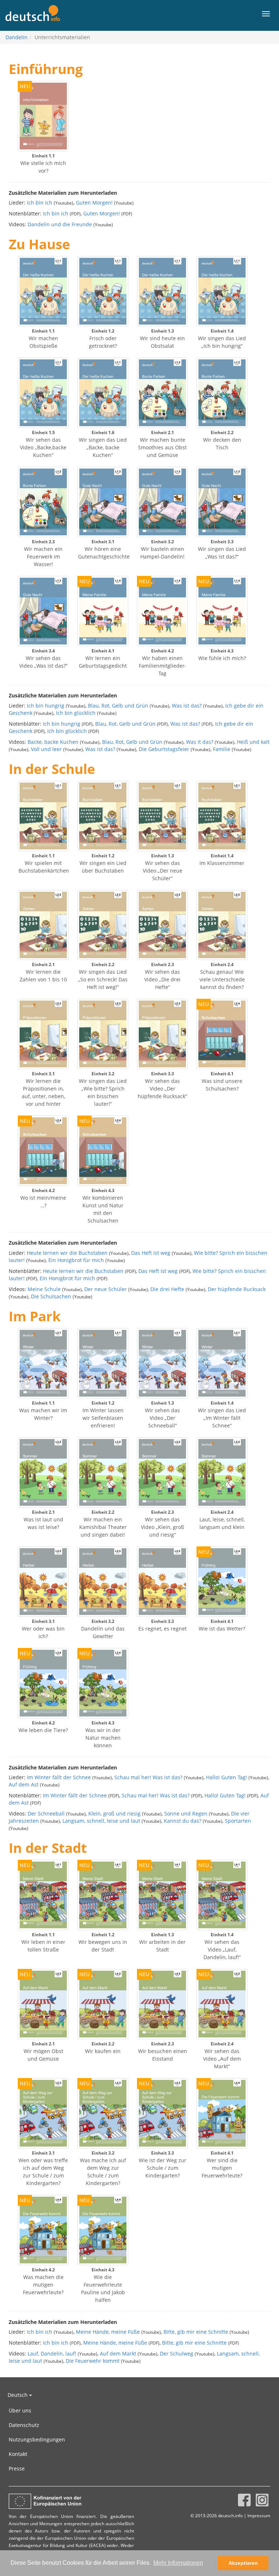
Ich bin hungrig (46, 706)
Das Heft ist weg (151, 1253)
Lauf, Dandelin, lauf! (52, 2354)
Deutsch (18, 2395)
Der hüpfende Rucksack (237, 1289)
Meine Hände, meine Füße (108, 2332)
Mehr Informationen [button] (178, 2563)
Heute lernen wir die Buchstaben (67, 1253)
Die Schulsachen (51, 1296)
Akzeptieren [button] (243, 2563)
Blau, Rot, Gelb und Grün (118, 706)
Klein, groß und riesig (114, 1813)
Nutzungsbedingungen (37, 2439)
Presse (17, 2468)
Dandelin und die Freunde (60, 224)
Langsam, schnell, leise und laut (101, 1821)
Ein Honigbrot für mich (76, 1260)
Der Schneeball (46, 1813)
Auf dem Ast (24, 1784)
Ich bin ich (40, 203)
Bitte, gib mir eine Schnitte (196, 2332)
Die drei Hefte (167, 1289)
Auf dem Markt (118, 2354)
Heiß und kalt (253, 742)
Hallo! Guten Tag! (227, 1777)
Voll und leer (46, 749)
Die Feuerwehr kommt (93, 2361)
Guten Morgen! (94, 203)
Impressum (259, 2515)
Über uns (20, 2410)
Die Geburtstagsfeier (164, 749)
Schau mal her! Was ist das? (148, 1777)
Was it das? (200, 742)
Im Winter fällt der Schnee (59, 1777)
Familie (222, 749)
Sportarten (238, 1821)
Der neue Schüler (106, 1289)
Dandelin (17, 37)
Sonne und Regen (186, 1813)
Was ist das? (187, 706)
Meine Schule (44, 1289)
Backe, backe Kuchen (53, 742)
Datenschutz (24, 2425)
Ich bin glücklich (76, 713)
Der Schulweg (177, 2354)
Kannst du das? (183, 1821)
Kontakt (18, 2454)
